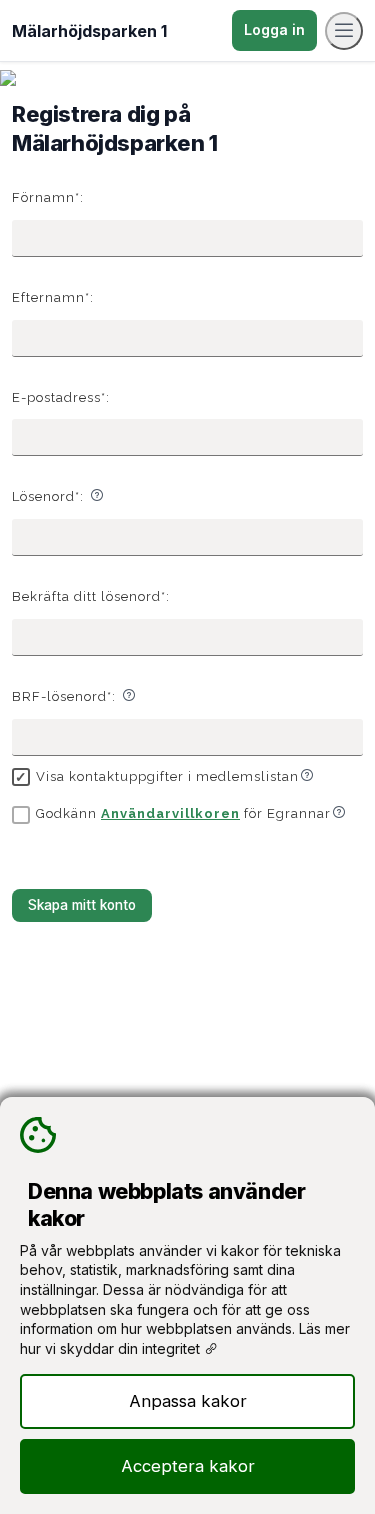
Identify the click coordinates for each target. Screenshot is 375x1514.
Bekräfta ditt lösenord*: (91, 596)
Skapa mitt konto (82, 905)
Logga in (274, 29)
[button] (97, 495)
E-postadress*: (61, 397)
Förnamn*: (48, 197)
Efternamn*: (53, 297)
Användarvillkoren (170, 813)
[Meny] (344, 31)
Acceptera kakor (188, 1466)
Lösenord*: (48, 496)
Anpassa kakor (188, 1401)
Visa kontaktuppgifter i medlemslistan (167, 776)
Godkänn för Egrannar (183, 813)
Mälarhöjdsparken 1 (89, 31)
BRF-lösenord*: (64, 696)
